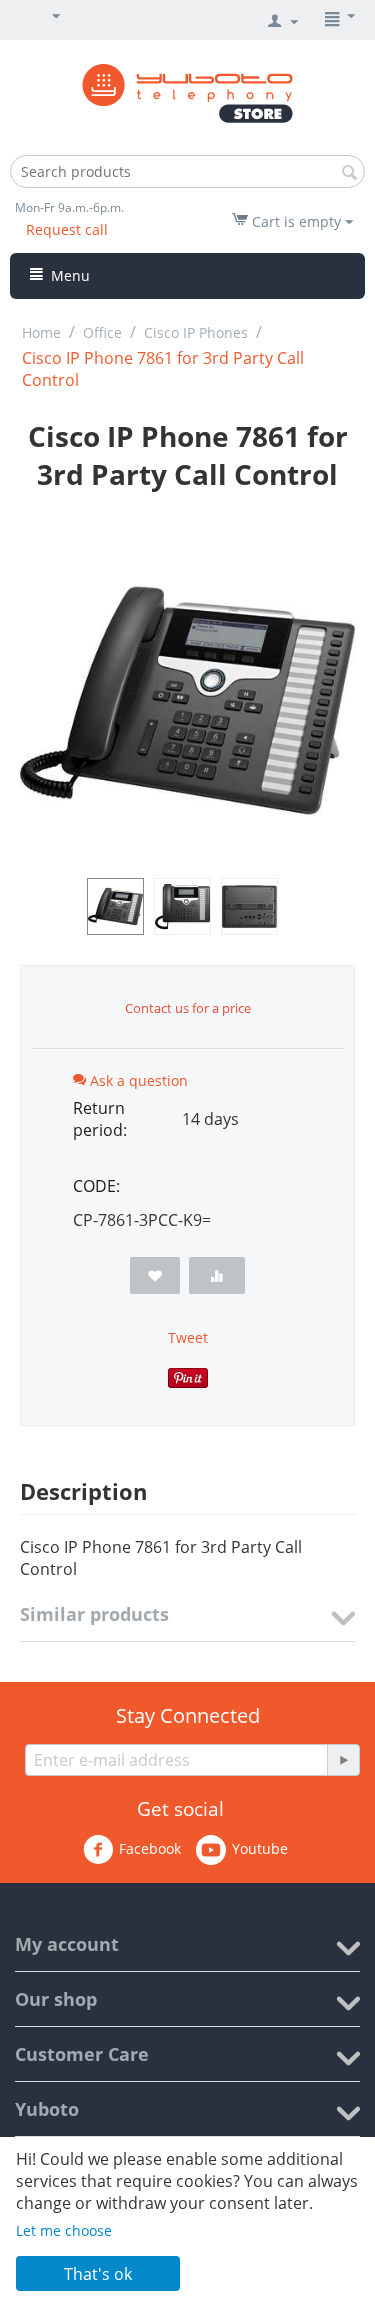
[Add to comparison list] (217, 1275)
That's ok (98, 2274)
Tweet (188, 1337)
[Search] (350, 173)
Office (102, 332)
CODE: (96, 1186)
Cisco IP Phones (196, 332)
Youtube (260, 1848)
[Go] (343, 1760)
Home (41, 332)
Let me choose (64, 2230)
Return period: (100, 1119)
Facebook (150, 1848)
